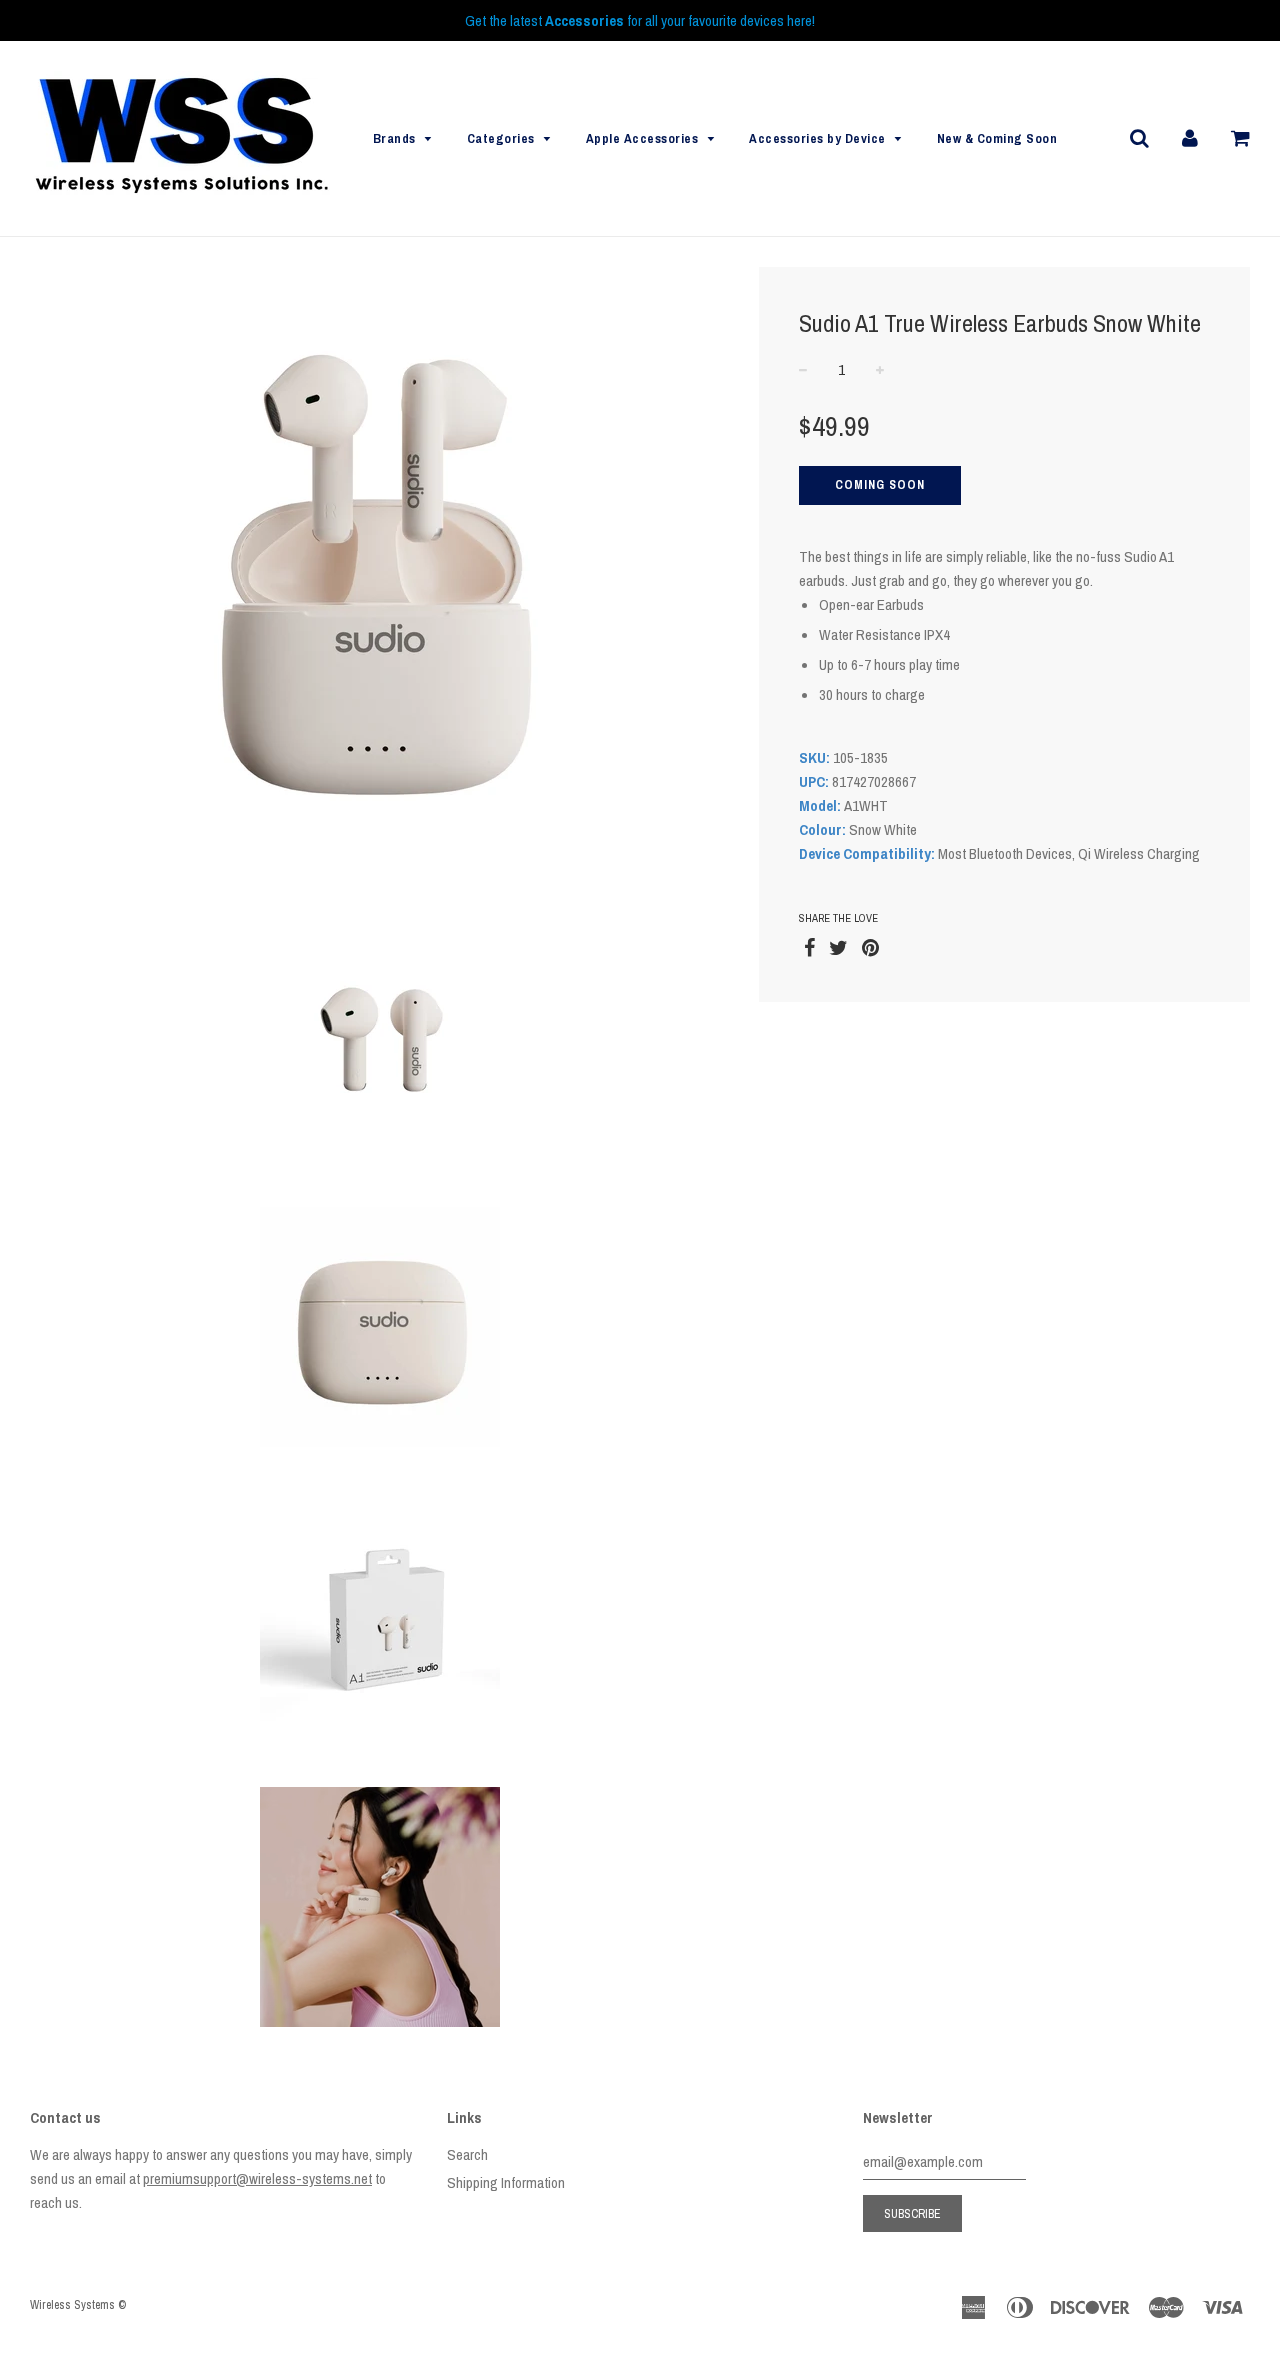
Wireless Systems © (78, 2305)
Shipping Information (506, 2182)
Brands (394, 138)
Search (467, 2154)
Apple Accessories (642, 138)
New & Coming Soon (997, 138)
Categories (501, 138)
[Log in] (1190, 137)
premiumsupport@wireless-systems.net (257, 2178)
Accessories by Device (817, 138)
